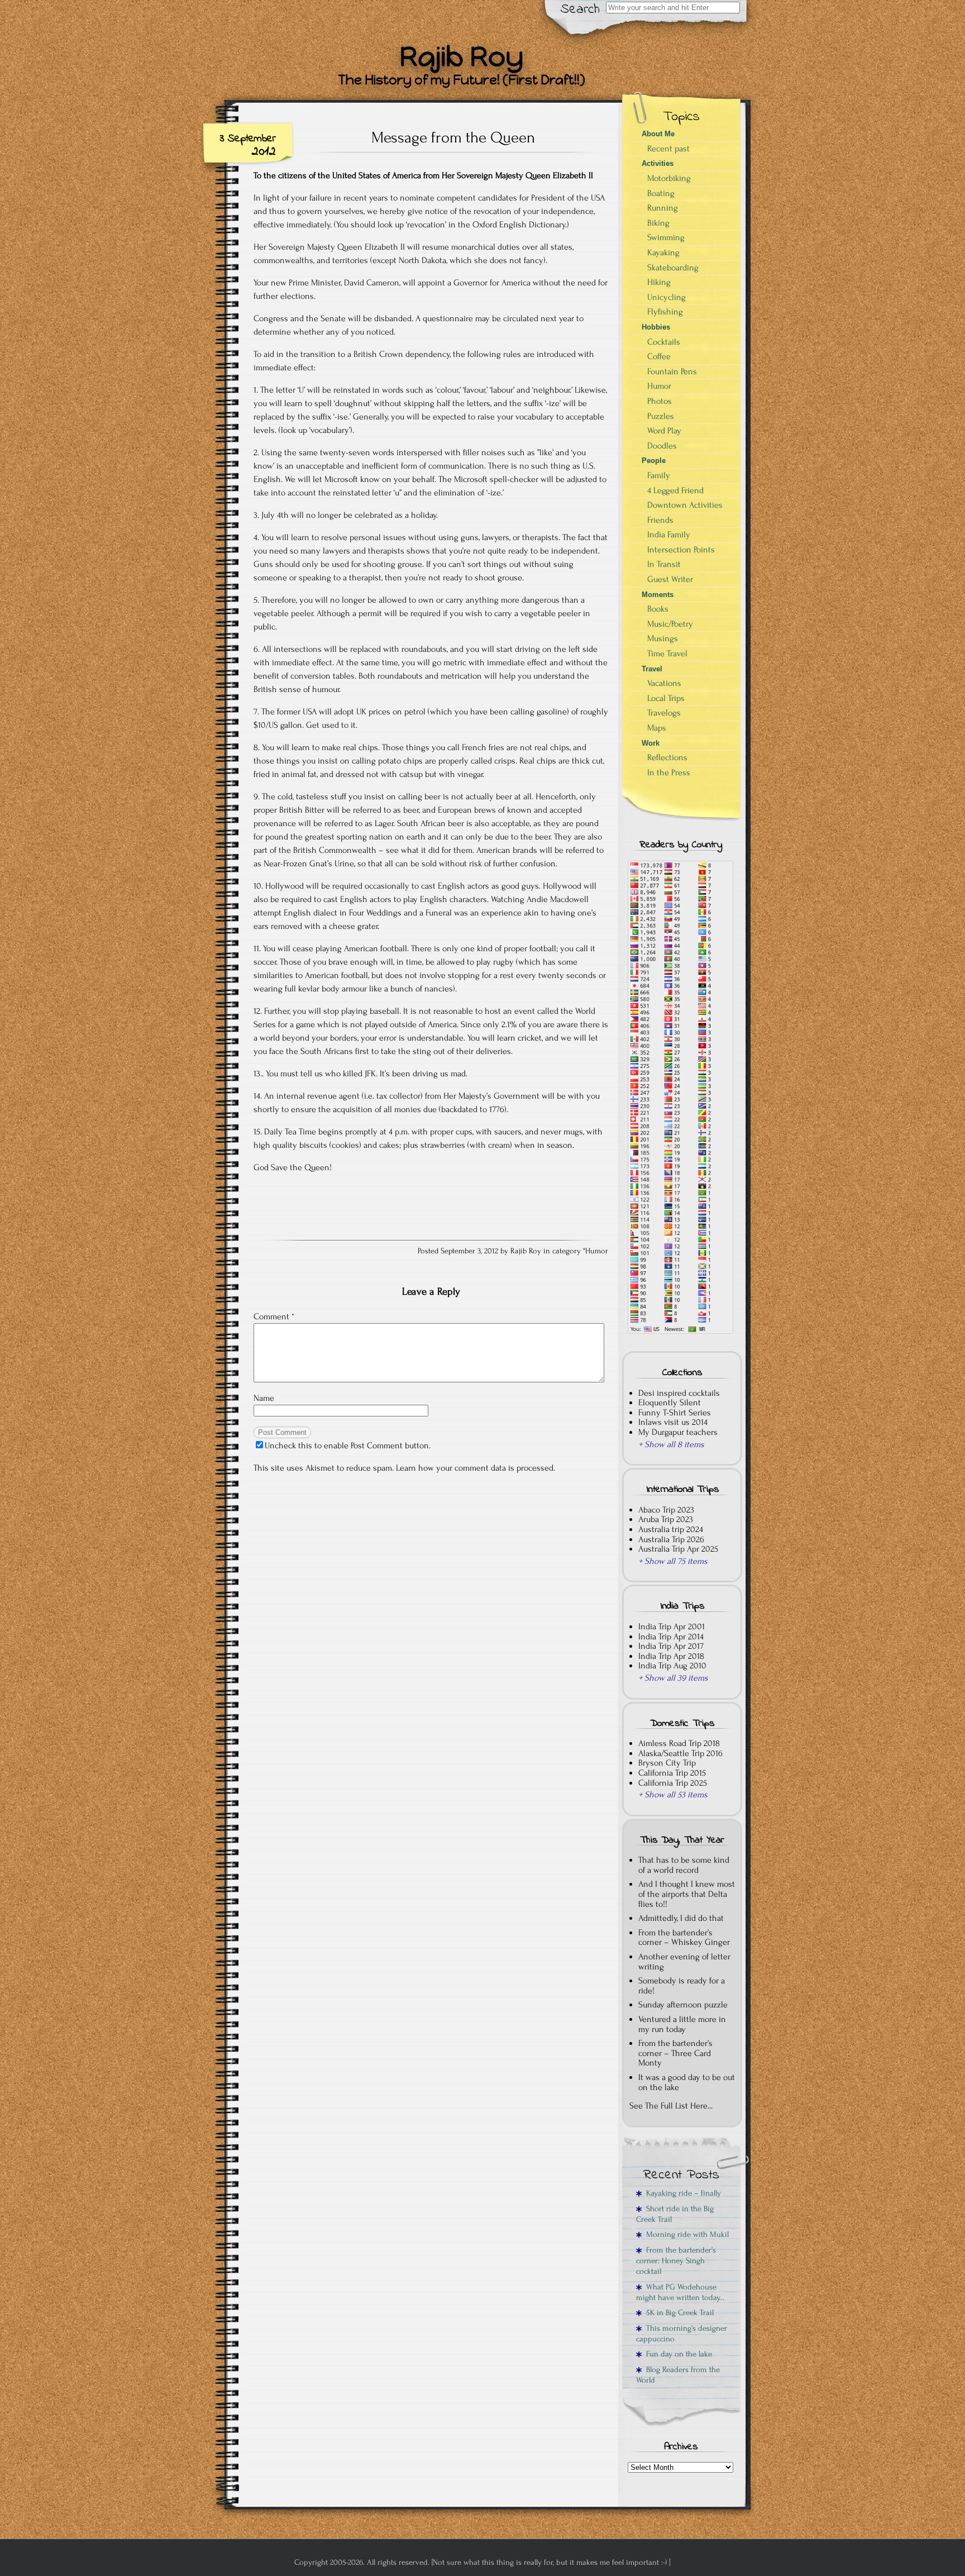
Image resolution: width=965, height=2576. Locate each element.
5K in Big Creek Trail (678, 2313)
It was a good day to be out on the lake (687, 2082)
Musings (663, 638)
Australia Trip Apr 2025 (678, 1549)
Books (658, 609)
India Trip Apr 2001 (672, 1626)
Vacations (664, 683)
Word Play (664, 431)
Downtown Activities (685, 505)
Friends (660, 520)
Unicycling (667, 297)
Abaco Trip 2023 (666, 1510)
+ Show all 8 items (671, 1444)
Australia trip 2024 (671, 1529)
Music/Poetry (670, 624)
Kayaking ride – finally (681, 2193)
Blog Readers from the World (678, 2375)
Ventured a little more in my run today (682, 2024)
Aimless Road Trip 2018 (679, 1743)
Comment (274, 1316)
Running (663, 208)
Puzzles (661, 416)
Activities (658, 163)
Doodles (662, 446)
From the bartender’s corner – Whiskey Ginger (684, 1938)
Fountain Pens (672, 371)
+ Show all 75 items (673, 1561)
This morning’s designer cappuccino (682, 2334)
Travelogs (664, 713)
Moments (658, 595)
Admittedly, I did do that (681, 1918)
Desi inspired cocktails (679, 1393)
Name (264, 1398)
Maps (657, 728)
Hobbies (656, 327)
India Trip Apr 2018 (671, 1656)
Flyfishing (665, 312)
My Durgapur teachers (678, 1432)
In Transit (664, 564)
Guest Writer (670, 579)
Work (651, 743)
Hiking (659, 282)
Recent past (668, 149)
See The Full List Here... (671, 2106)
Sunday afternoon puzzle (683, 2005)
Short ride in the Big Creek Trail (675, 2214)
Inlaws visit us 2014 (673, 1422)
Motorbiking (669, 178)
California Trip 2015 (672, 1773)
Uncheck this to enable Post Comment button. (348, 1446)
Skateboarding (673, 268)
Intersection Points (681, 550)
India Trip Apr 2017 (671, 1646)
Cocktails (664, 342)
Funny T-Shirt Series (675, 1413)
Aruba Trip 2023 (666, 1519)
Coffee (659, 356)
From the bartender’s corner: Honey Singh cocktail (676, 2261)
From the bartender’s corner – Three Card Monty (675, 2053)
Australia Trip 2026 (671, 1539)
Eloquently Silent (670, 1403)
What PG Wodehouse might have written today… (680, 2292)
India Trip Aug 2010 (672, 1666)
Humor (597, 1251)
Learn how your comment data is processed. (476, 1468)
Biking (658, 223)
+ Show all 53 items (673, 1795)
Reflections (667, 757)
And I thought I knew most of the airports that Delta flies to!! (687, 1894)
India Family (669, 535)
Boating (661, 193)
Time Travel (667, 653)
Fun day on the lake (677, 2354)
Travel (652, 669)
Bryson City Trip (667, 1763)
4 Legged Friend (675, 490)
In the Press (669, 772)
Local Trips (666, 698)
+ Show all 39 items (673, 1678)
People (654, 461)
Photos (660, 401)
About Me (658, 134)
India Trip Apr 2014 (671, 1637)
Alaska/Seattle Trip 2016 (680, 1753)
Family (659, 475)
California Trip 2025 (673, 1783)
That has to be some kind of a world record (684, 1865)
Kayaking (663, 252)
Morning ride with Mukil (685, 2234)
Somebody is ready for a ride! (682, 1986)
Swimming (666, 237)
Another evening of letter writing (684, 1962)
